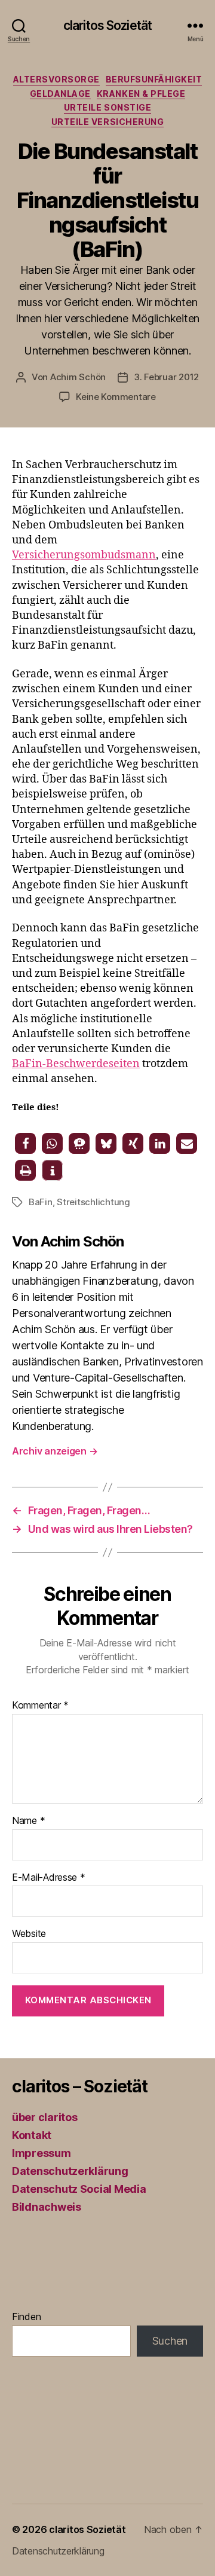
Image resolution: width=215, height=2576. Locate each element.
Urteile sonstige (107, 107)
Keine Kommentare (116, 397)
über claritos (45, 2117)
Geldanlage (60, 94)
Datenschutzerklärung (70, 2171)
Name (28, 1821)
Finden (26, 2317)
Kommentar (40, 1706)
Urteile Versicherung (107, 122)
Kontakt (32, 2135)
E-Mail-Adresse (49, 1878)
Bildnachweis (47, 2207)
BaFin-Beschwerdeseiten (76, 1064)
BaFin (41, 1202)
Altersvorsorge (56, 79)
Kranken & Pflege (141, 94)
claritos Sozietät (107, 25)
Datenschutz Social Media (79, 2189)
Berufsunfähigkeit (154, 79)
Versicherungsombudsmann (84, 555)
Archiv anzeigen (55, 1451)
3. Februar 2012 (166, 377)
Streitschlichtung (93, 1202)
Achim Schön (78, 377)
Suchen (170, 2341)
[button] (25, 1143)
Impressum (42, 2153)
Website (29, 1934)
